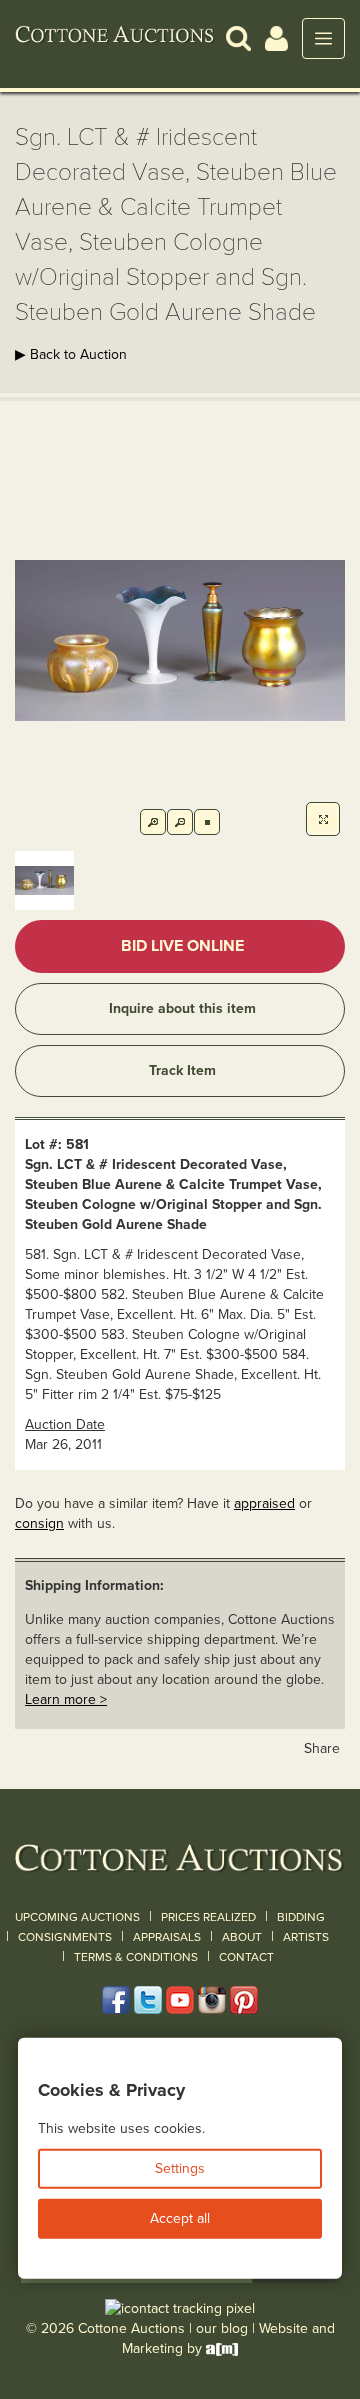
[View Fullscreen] (323, 819)
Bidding (301, 1917)
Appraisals (167, 1937)
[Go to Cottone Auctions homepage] (115, 38)
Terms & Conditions (136, 1957)
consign (39, 1523)
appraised (264, 1503)
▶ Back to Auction (71, 354)
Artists (306, 1937)
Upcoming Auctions (77, 1917)
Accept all (180, 2218)
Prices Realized (208, 1917)
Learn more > (66, 1699)
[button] (238, 37)
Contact (246, 1957)
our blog (222, 2328)
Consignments (65, 1937)
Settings (180, 2168)
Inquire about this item (182, 1008)
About (242, 1937)
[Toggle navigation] (323, 38)
